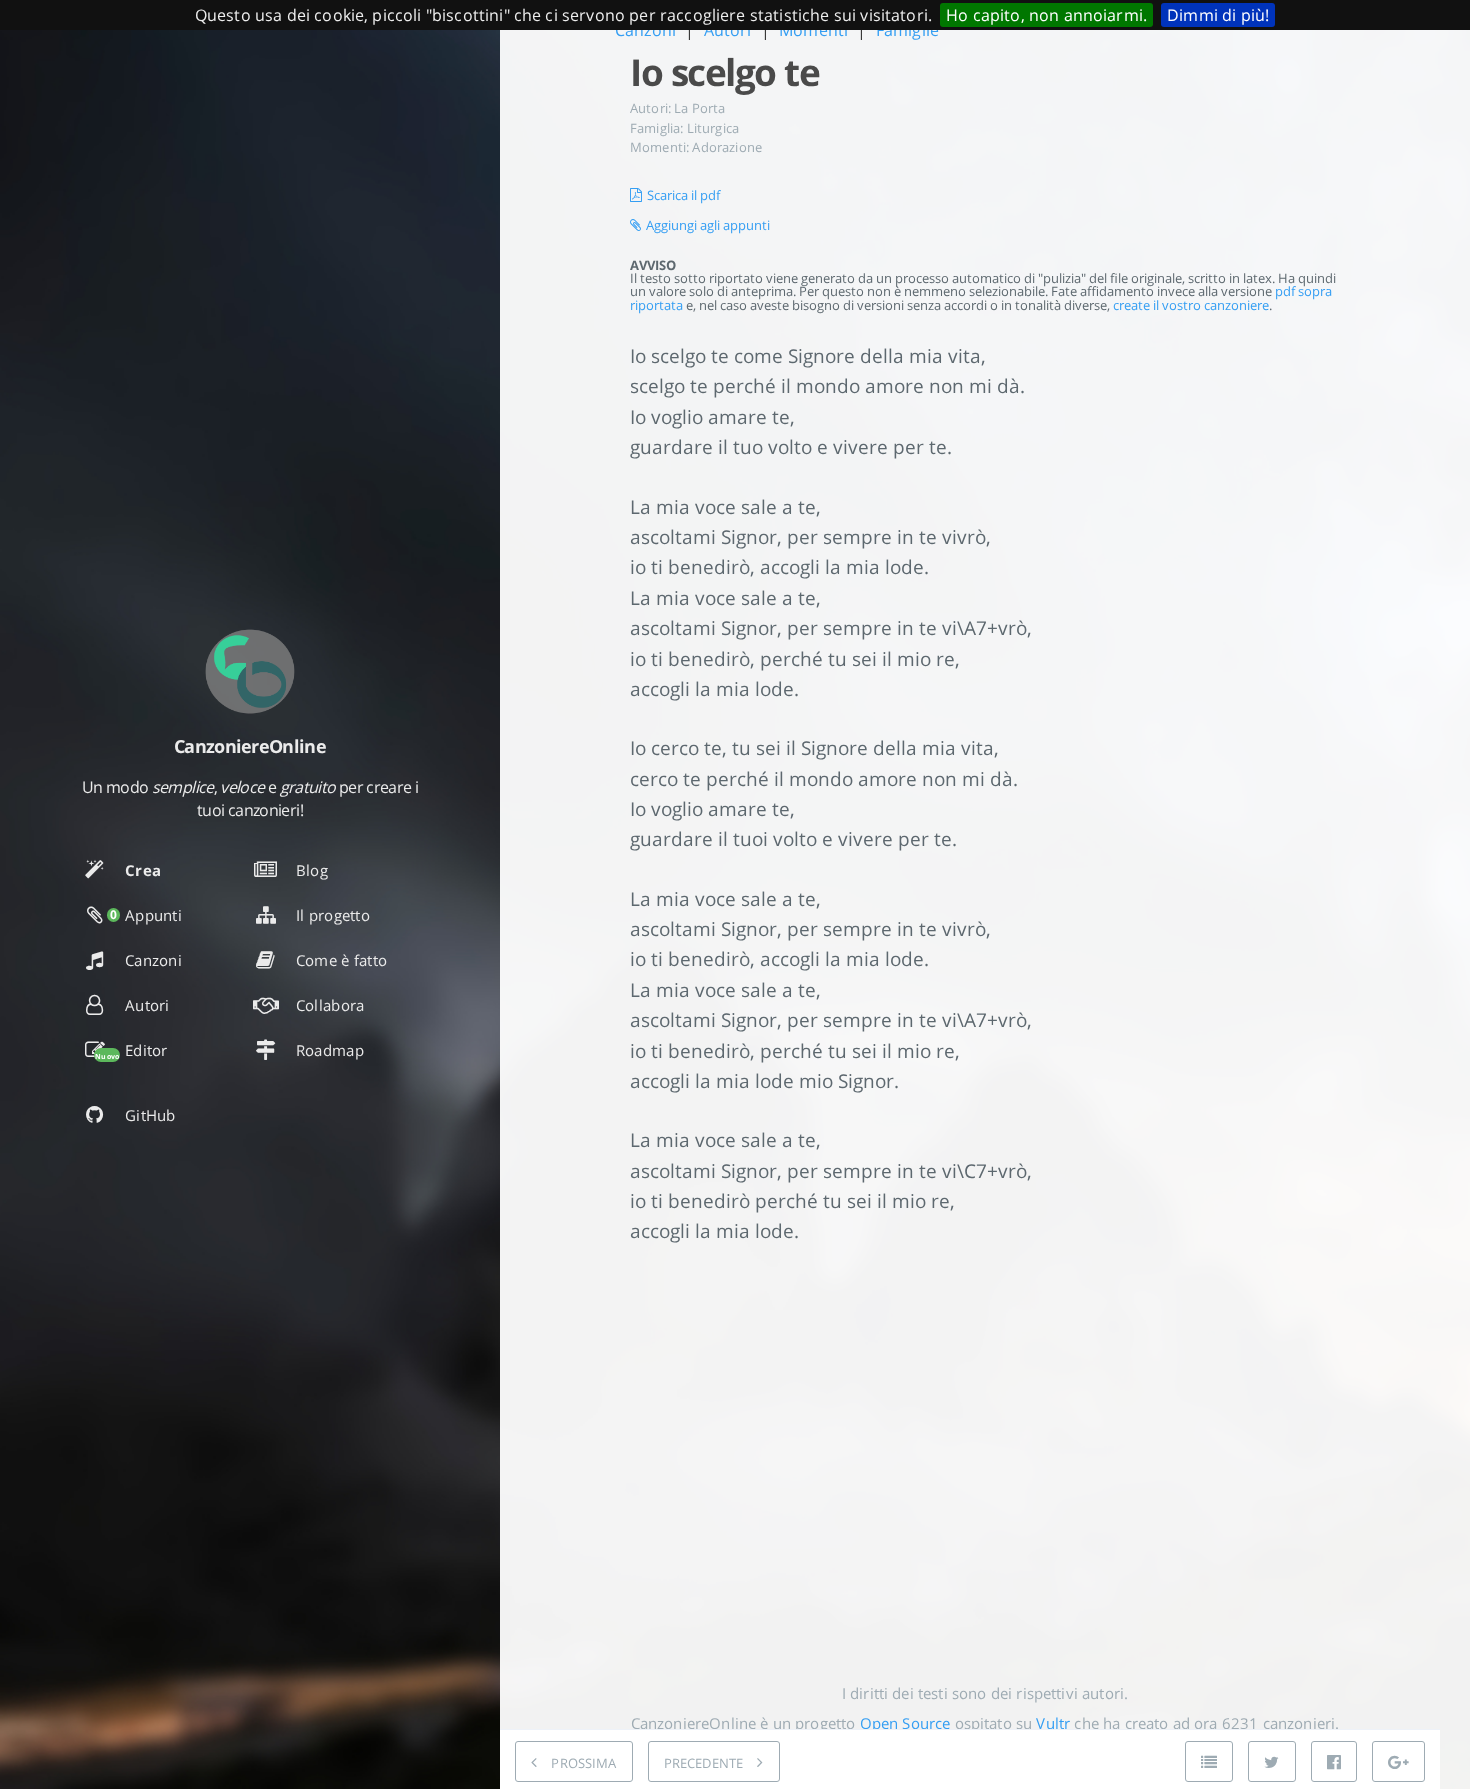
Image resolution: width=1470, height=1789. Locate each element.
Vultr (1053, 1723)
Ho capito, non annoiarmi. (1046, 15)
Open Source (905, 1723)
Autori (728, 30)
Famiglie (907, 30)
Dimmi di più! (1218, 15)
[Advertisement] (985, 1448)
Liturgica (713, 128)
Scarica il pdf (683, 195)
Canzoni (645, 30)
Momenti (813, 30)
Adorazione (727, 147)
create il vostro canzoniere (1191, 305)
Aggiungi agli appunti (708, 225)
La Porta (699, 108)
